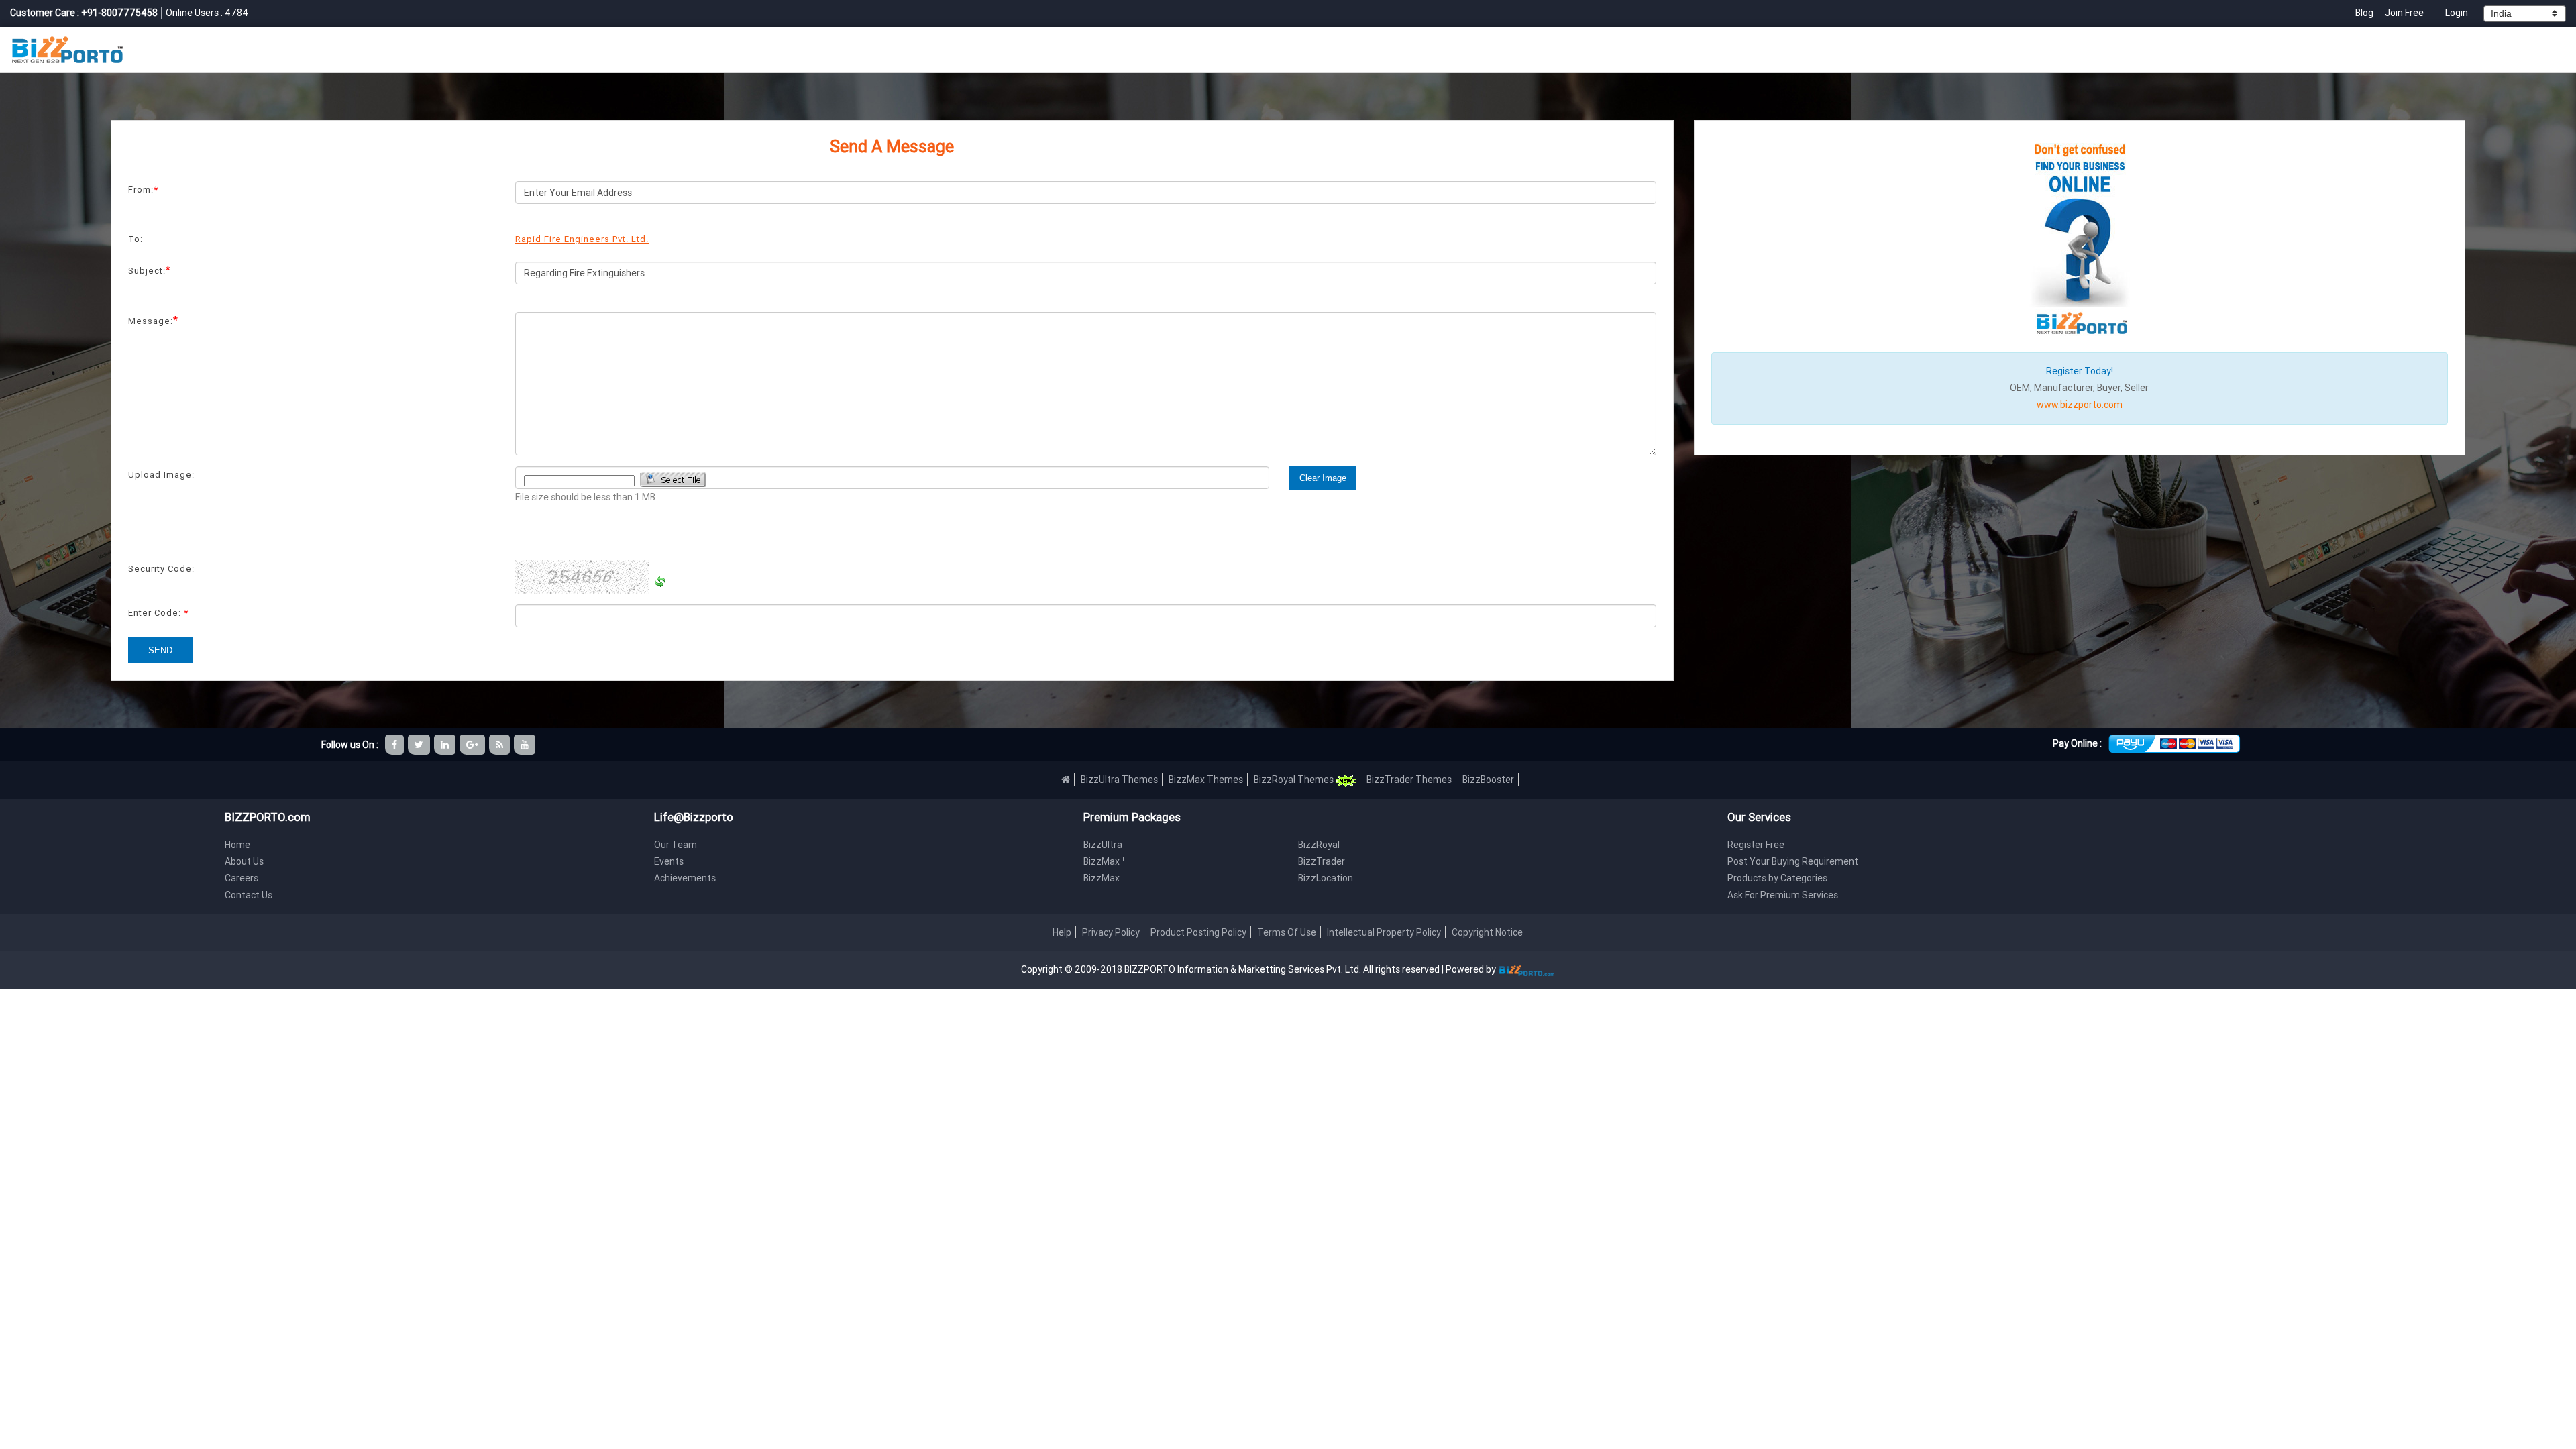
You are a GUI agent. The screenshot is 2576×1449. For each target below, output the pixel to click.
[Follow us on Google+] (473, 745)
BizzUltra (1103, 845)
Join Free (2404, 13)
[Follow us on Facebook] (395, 745)
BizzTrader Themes (1409, 780)
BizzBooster (1488, 780)
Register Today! (2080, 371)
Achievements (685, 878)
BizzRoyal (1319, 845)
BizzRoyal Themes (1295, 780)
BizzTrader (1322, 861)
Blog (2365, 13)
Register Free (1756, 845)
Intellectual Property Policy (1384, 932)
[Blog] (500, 745)
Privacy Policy (1111, 932)
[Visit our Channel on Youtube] (526, 745)
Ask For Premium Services (1783, 895)
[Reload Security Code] (660, 582)
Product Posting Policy (1198, 932)
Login (2457, 13)
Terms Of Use (1287, 932)
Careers (241, 878)
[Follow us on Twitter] (420, 745)
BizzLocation (1326, 878)
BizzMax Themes (1206, 780)
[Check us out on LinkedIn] (446, 745)
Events (669, 861)
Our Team (676, 845)
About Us (244, 861)
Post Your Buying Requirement (1793, 861)
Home (237, 845)
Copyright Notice (1487, 932)
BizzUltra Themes (1119, 780)
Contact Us (249, 895)
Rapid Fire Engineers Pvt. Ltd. (582, 239)
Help (1062, 932)
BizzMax (1105, 861)
